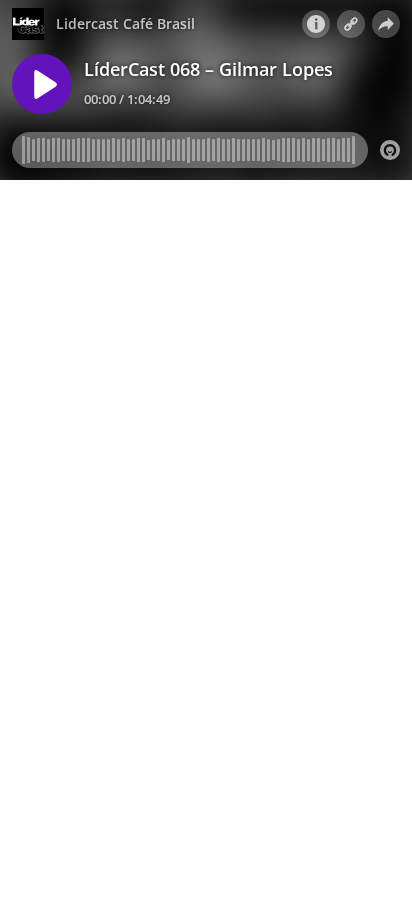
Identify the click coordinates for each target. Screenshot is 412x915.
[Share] (386, 24)
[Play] (42, 84)
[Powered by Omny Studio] (390, 150)
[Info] (316, 24)
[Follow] (351, 24)
